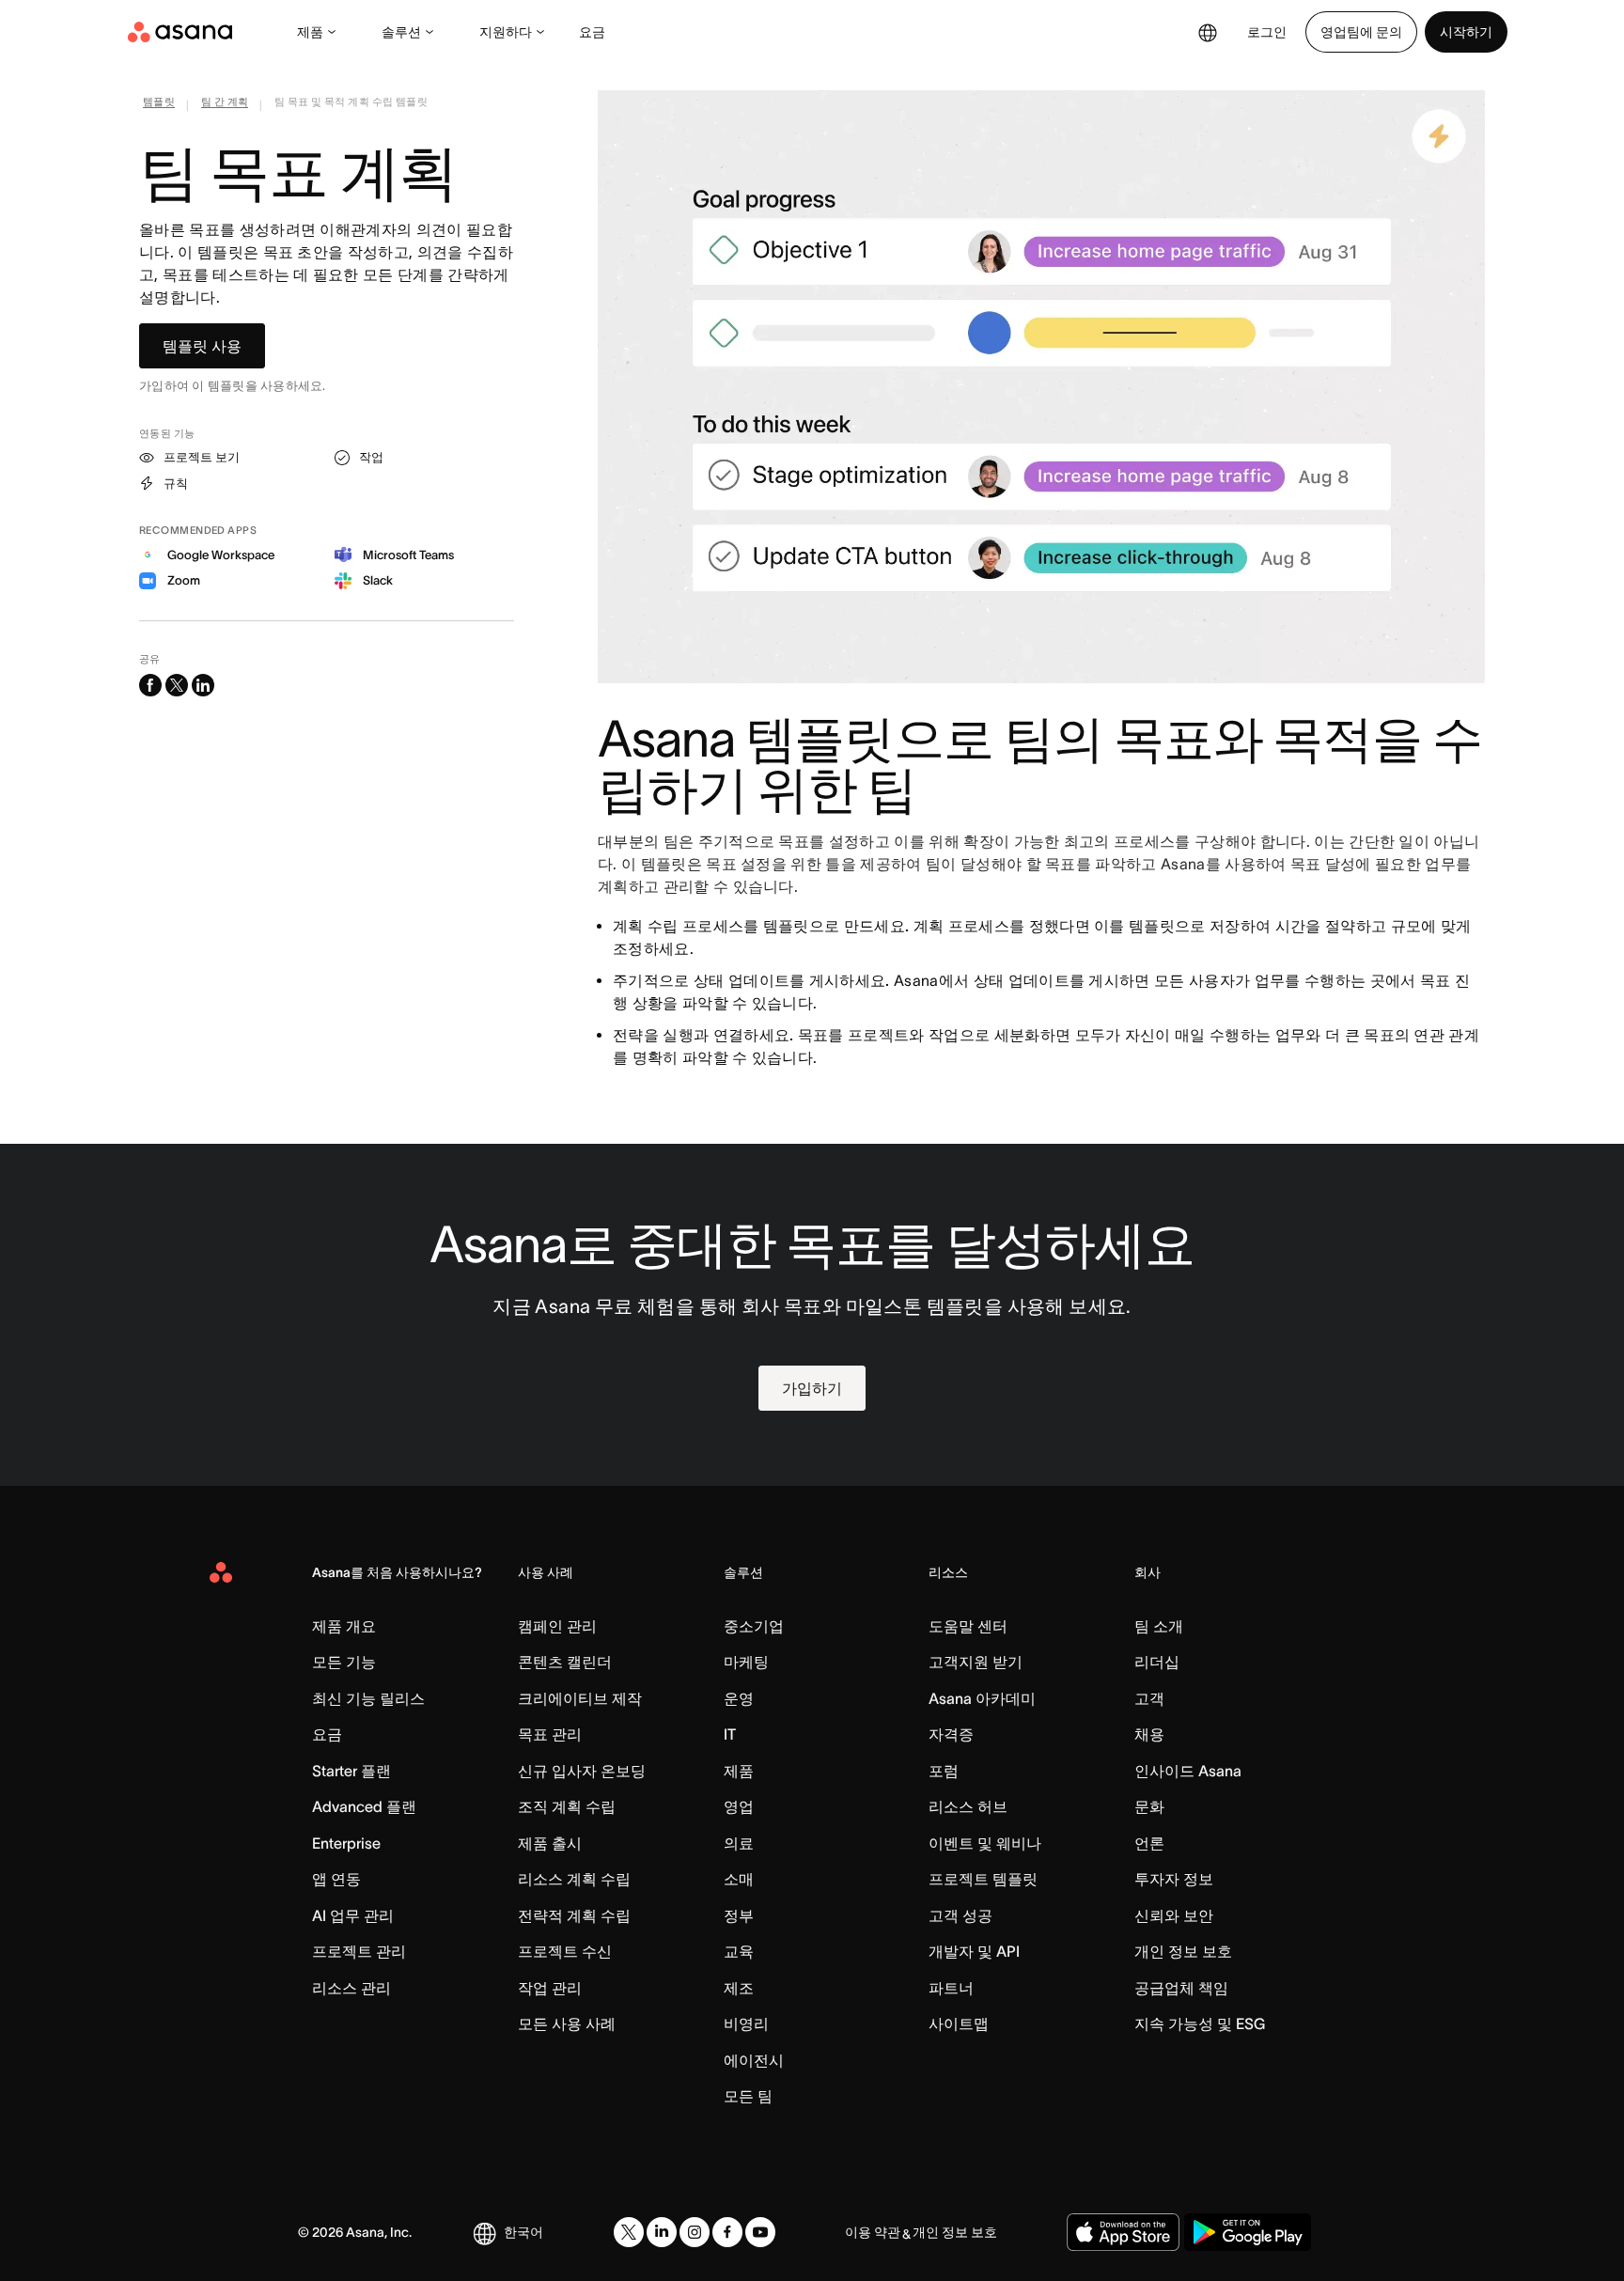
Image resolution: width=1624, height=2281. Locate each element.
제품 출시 (550, 1843)
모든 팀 (748, 2096)
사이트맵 (959, 2023)
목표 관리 (550, 1734)
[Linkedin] (662, 2232)
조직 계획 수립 (567, 1806)
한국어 (523, 2232)
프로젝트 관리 (359, 1951)
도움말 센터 (968, 1626)
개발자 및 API (974, 1951)
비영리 (746, 2023)
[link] (159, 105)
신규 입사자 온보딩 (582, 1771)
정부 (739, 1915)
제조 (739, 1988)
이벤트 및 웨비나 (985, 1843)
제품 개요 (344, 1626)
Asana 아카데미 (982, 1698)
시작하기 (1466, 32)
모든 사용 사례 (567, 2023)
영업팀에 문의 (1361, 32)
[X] (629, 2232)
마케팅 (746, 1662)
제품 (310, 32)
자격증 (951, 1734)
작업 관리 (550, 1988)
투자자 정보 (1174, 1879)
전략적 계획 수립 (574, 1915)
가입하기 (812, 1388)
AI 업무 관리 (353, 1915)
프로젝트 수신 (565, 1951)
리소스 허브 (968, 1806)
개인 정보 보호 (1183, 1951)
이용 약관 (873, 2232)
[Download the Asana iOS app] (1123, 2232)
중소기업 (754, 1626)
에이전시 (754, 2060)
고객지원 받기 (976, 1662)
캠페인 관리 (557, 1626)
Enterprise (346, 1843)
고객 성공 (960, 1915)
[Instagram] (695, 2232)
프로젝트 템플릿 (983, 1879)
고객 (1149, 1698)
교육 (739, 1951)
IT (730, 1734)
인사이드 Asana (1188, 1771)
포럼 (944, 1771)
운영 (739, 1698)
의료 (739, 1843)
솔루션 (401, 32)
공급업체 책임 (1181, 1988)
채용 (1149, 1734)
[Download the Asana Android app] (1248, 2232)
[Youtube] (760, 2232)
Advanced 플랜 (364, 1806)
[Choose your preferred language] (1208, 32)
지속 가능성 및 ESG (1200, 2023)
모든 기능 (344, 1662)
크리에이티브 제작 (580, 1698)
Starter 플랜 (351, 1771)
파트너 (951, 1988)
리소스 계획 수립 (574, 1879)
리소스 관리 (351, 1988)
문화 (1149, 1806)
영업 (739, 1806)
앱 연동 (336, 1879)
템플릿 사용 (202, 346)
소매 (739, 1879)
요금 (592, 32)
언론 (1149, 1843)
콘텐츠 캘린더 (565, 1662)
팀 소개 (1159, 1626)
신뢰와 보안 (1174, 1915)
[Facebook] (727, 2232)
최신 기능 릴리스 (368, 1698)
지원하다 (506, 32)
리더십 (1157, 1662)
